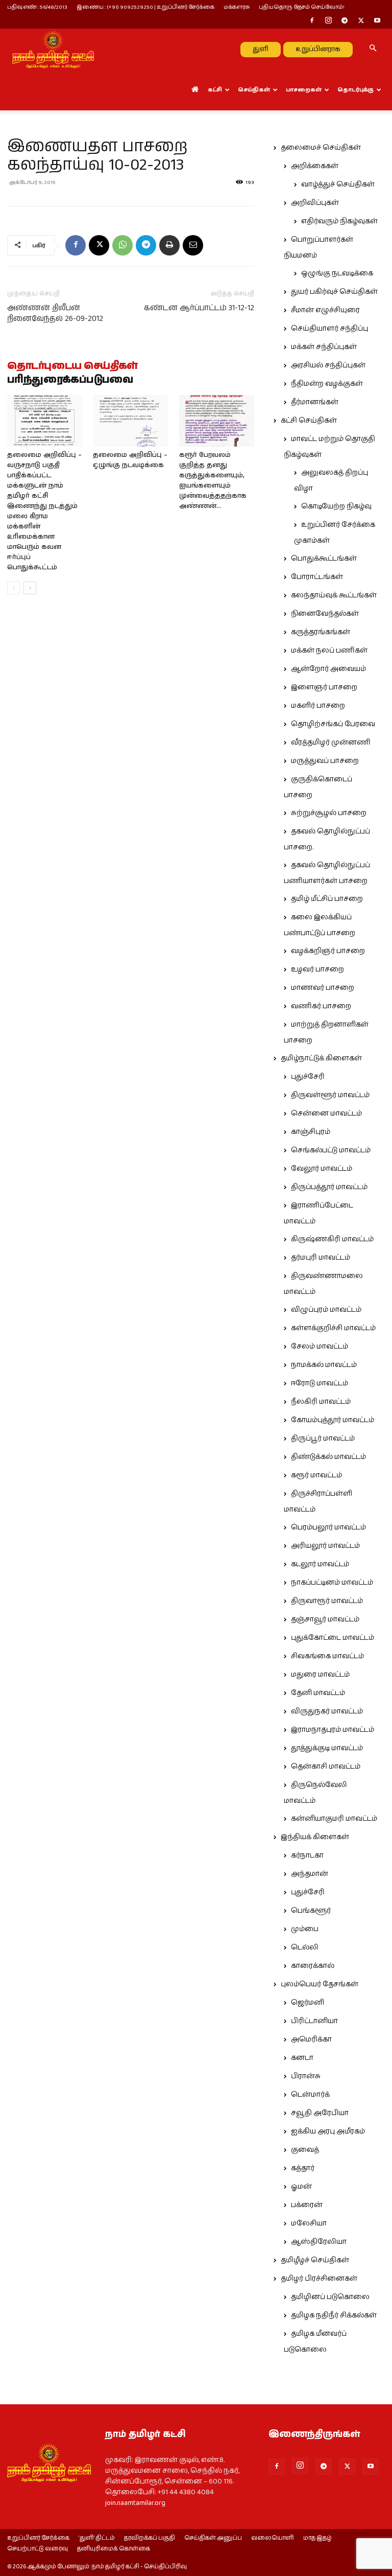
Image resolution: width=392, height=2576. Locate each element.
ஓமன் (301, 2187)
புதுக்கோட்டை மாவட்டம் (333, 1638)
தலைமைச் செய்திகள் (321, 148)
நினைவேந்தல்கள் (325, 614)
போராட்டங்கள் (317, 577)
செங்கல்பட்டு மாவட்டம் (331, 1150)
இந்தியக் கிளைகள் (315, 1837)
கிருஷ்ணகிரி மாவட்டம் (332, 1239)
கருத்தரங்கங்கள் (321, 632)
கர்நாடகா (307, 1855)
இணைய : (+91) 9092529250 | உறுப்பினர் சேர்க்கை (145, 7)
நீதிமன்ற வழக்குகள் (327, 384)
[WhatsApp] (122, 245)
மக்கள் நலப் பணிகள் (329, 651)
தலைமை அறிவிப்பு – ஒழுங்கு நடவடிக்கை (130, 460)
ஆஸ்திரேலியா (319, 2242)
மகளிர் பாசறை (318, 706)
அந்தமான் (310, 1874)
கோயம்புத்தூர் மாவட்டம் (333, 1420)
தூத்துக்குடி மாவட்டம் (327, 1748)
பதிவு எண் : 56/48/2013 (37, 7)
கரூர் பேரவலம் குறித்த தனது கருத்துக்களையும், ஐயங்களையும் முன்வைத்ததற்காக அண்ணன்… (213, 481)
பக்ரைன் (307, 2205)
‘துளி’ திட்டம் (97, 2538)
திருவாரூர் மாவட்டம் (327, 1601)
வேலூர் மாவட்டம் (322, 1169)
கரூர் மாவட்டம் (316, 1475)
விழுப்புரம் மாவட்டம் (326, 1310)
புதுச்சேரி (308, 1077)
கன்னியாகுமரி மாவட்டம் (334, 1819)
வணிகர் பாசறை (321, 1006)
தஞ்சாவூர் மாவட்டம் (325, 1619)
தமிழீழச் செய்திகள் (315, 2260)
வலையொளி (273, 2538)
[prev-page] (14, 588)
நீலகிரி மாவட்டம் (321, 1402)
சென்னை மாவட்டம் (326, 1113)
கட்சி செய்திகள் (309, 421)
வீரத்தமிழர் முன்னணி (331, 742)
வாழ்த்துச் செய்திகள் (338, 184)
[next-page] (30, 588)
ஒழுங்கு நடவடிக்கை (337, 273)
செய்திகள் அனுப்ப (213, 2538)
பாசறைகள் (304, 90)
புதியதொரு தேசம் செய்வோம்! (302, 7)
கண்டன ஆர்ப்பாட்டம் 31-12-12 (199, 308)
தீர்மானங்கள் (315, 402)
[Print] (169, 245)
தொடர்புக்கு (356, 90)
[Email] (193, 245)
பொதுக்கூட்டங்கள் (324, 559)
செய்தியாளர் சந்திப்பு (329, 329)
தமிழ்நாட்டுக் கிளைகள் (321, 1058)
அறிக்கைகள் (315, 166)
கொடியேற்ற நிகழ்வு (336, 506)
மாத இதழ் (317, 2538)
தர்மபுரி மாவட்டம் (321, 1258)
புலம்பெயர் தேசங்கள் (320, 1984)
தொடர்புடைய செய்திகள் (72, 366)
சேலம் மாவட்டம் (320, 1347)
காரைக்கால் (313, 1966)
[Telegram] (345, 21)
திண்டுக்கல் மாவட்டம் (328, 1457)
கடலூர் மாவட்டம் (320, 1564)
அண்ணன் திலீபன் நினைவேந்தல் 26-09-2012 (55, 313)
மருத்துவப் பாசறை (325, 761)
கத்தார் (303, 2168)
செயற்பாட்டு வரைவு (38, 2549)
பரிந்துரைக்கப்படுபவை (70, 380)
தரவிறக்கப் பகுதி (150, 2538)
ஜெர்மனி (308, 2003)
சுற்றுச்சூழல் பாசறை (329, 813)
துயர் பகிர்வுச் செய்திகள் (334, 292)
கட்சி (215, 90)
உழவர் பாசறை (317, 969)
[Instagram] (328, 21)
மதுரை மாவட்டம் (320, 1675)
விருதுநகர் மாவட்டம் (327, 1711)
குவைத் (305, 2150)
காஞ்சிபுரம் (311, 1132)
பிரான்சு (306, 2076)
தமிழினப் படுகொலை (330, 2297)
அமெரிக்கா (311, 2039)
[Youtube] (377, 21)
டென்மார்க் (310, 2095)
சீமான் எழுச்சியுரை (325, 310)
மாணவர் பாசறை (323, 988)
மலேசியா (309, 2223)
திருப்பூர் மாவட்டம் (323, 1438)
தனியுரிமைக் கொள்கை (114, 2549)
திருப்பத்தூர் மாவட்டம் (329, 1187)
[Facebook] (312, 21)
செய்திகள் (254, 90)
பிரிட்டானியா (314, 2021)
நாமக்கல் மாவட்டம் (324, 1365)
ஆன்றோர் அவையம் (328, 669)
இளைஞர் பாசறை (324, 687)
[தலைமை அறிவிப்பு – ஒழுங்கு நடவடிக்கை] (130, 421)
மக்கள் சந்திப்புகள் (324, 347)
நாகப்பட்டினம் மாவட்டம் (332, 1583)
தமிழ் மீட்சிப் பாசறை (327, 899)
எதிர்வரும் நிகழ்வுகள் (339, 221)
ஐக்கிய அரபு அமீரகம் (328, 2131)
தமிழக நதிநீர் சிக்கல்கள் (334, 2315)
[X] (361, 21)
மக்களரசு (237, 7)
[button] (373, 49)
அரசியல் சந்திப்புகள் (328, 365)
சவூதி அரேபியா (320, 2113)
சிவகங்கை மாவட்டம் (327, 1656)
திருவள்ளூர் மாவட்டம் (330, 1095)
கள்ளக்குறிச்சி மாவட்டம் (333, 1328)
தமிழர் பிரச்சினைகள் (319, 2279)
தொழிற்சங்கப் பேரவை (333, 724)
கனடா (302, 2058)
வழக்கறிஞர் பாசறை (328, 951)
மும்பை (305, 1929)
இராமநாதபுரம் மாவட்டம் (333, 1730)
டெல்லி (305, 1947)
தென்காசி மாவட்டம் (326, 1767)
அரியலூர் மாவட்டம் (325, 1546)
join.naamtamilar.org (135, 2503)
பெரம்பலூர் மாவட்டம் (328, 1527)
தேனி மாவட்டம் (318, 1693)
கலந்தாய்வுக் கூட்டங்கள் (334, 595)
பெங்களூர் (311, 1911)
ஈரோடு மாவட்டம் (320, 1383)
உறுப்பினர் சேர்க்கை (38, 2538)
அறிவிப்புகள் (315, 203)
